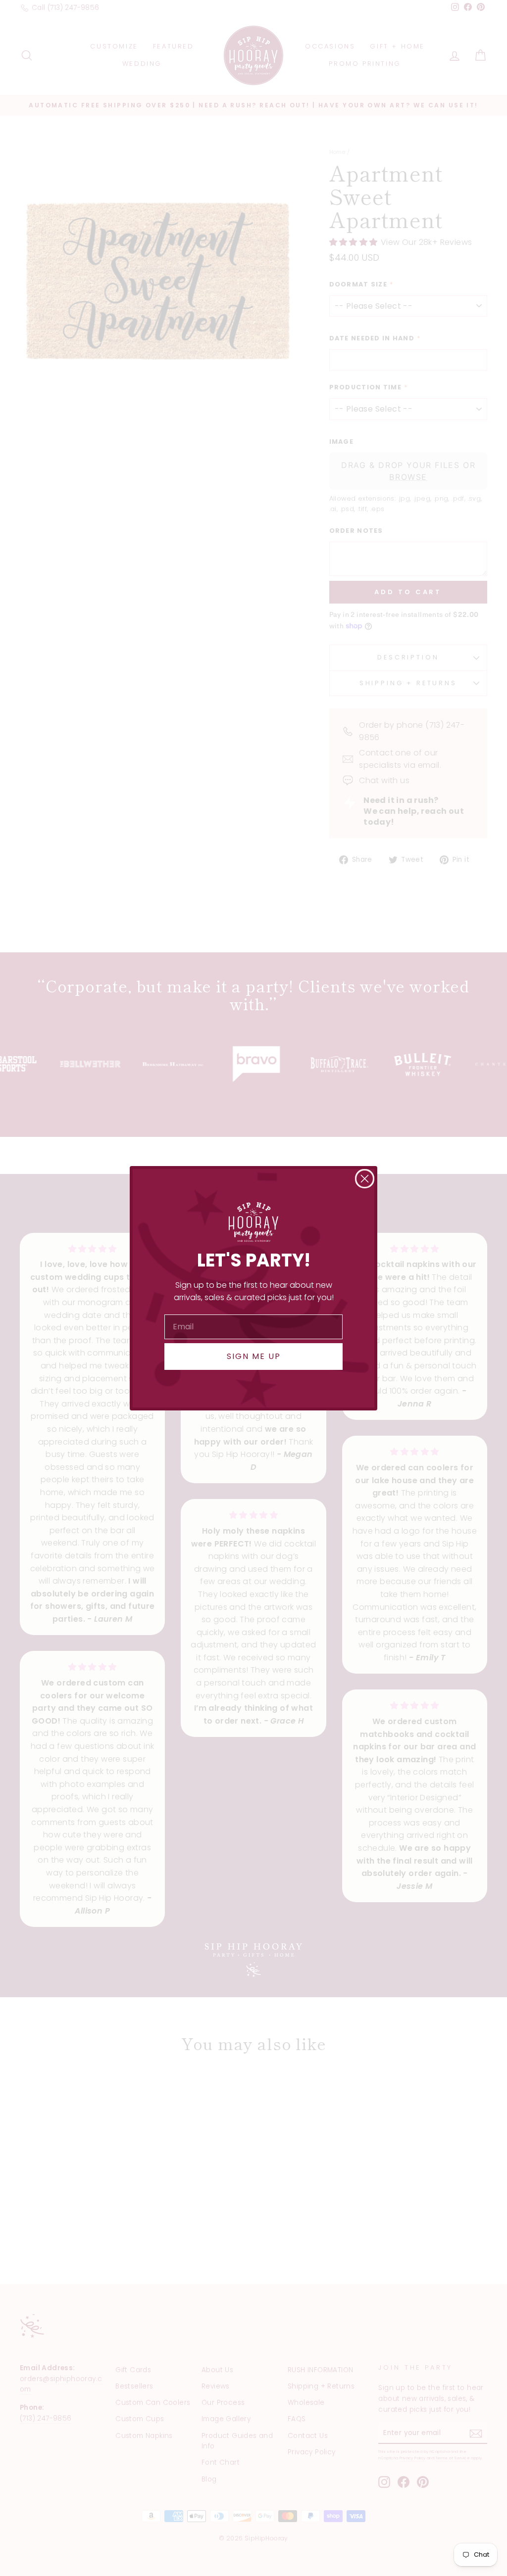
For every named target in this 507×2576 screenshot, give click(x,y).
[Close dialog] (365, 1179)
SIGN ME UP (254, 1356)
